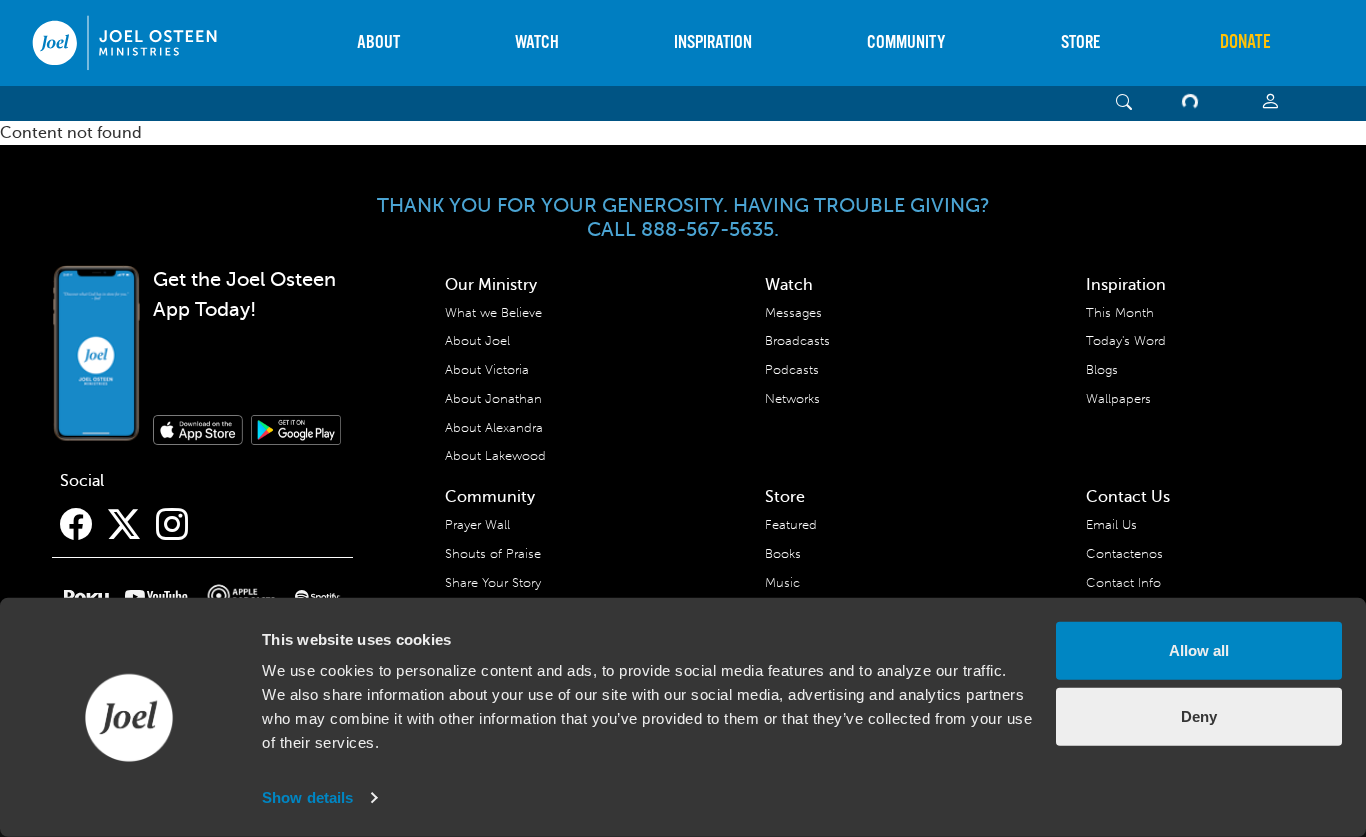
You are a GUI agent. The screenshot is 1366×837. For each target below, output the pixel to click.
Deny (1199, 715)
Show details (307, 797)
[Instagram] (172, 525)
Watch (537, 42)
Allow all (1199, 650)
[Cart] (1194, 103)
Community (906, 42)
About (378, 42)
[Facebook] (76, 525)
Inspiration (713, 42)
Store (1080, 42)
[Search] (1124, 103)
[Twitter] (124, 525)
